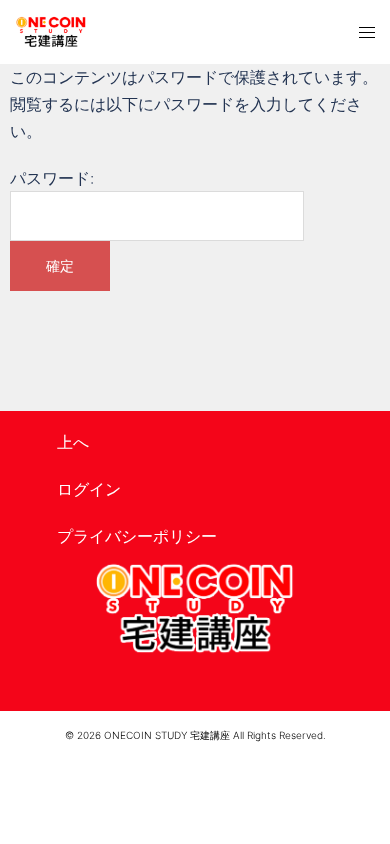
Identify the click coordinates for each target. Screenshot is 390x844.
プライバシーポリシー (137, 536)
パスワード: (52, 178)
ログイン (89, 489)
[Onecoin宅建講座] (51, 32)
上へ (73, 442)
